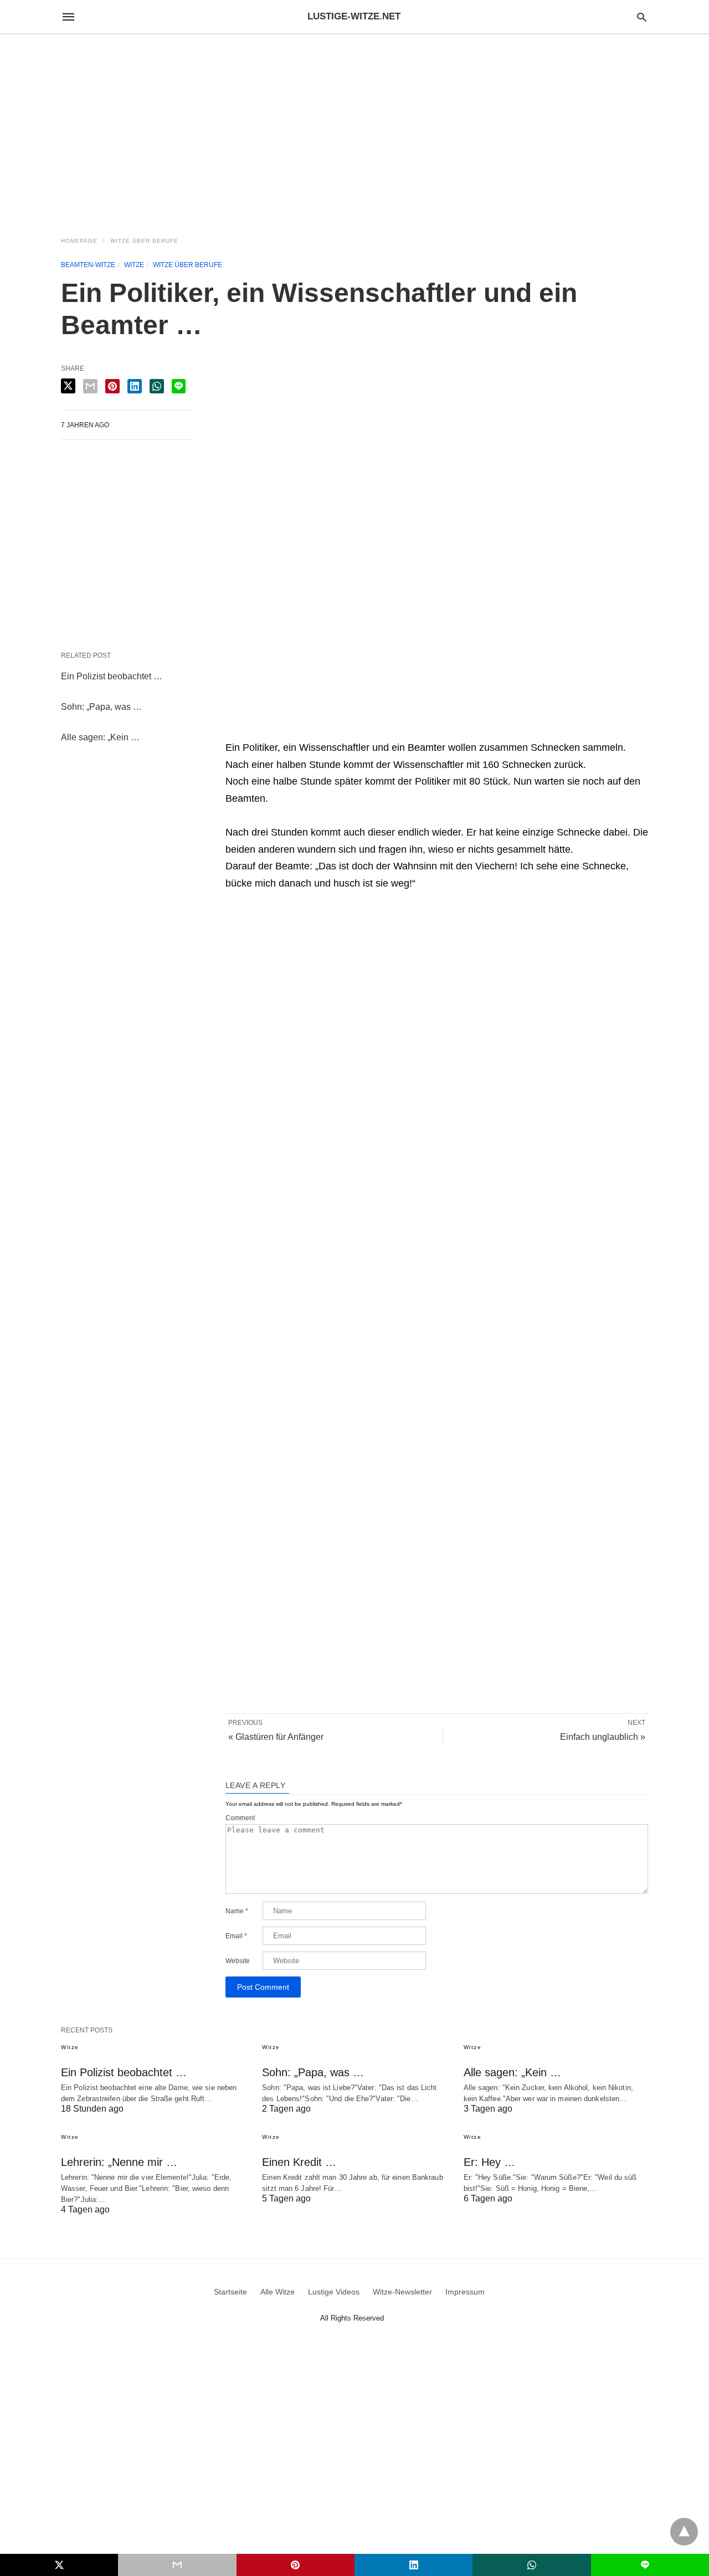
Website (238, 1961)
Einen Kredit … (299, 2162)
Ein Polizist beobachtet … (112, 676)
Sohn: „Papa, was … (101, 707)
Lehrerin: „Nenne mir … (119, 2162)
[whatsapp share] (157, 386)
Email (236, 1936)
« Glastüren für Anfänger (276, 1737)
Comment (240, 1818)
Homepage (79, 241)
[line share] (179, 386)
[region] (354, 129)
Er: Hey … (489, 2162)
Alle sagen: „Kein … (100, 737)
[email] (177, 2565)
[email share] (90, 386)
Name (237, 1911)
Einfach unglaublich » (603, 1737)
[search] (642, 17)
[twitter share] (68, 386)
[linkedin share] (135, 386)
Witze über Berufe (144, 241)
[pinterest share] (112, 386)
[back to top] (684, 2532)
